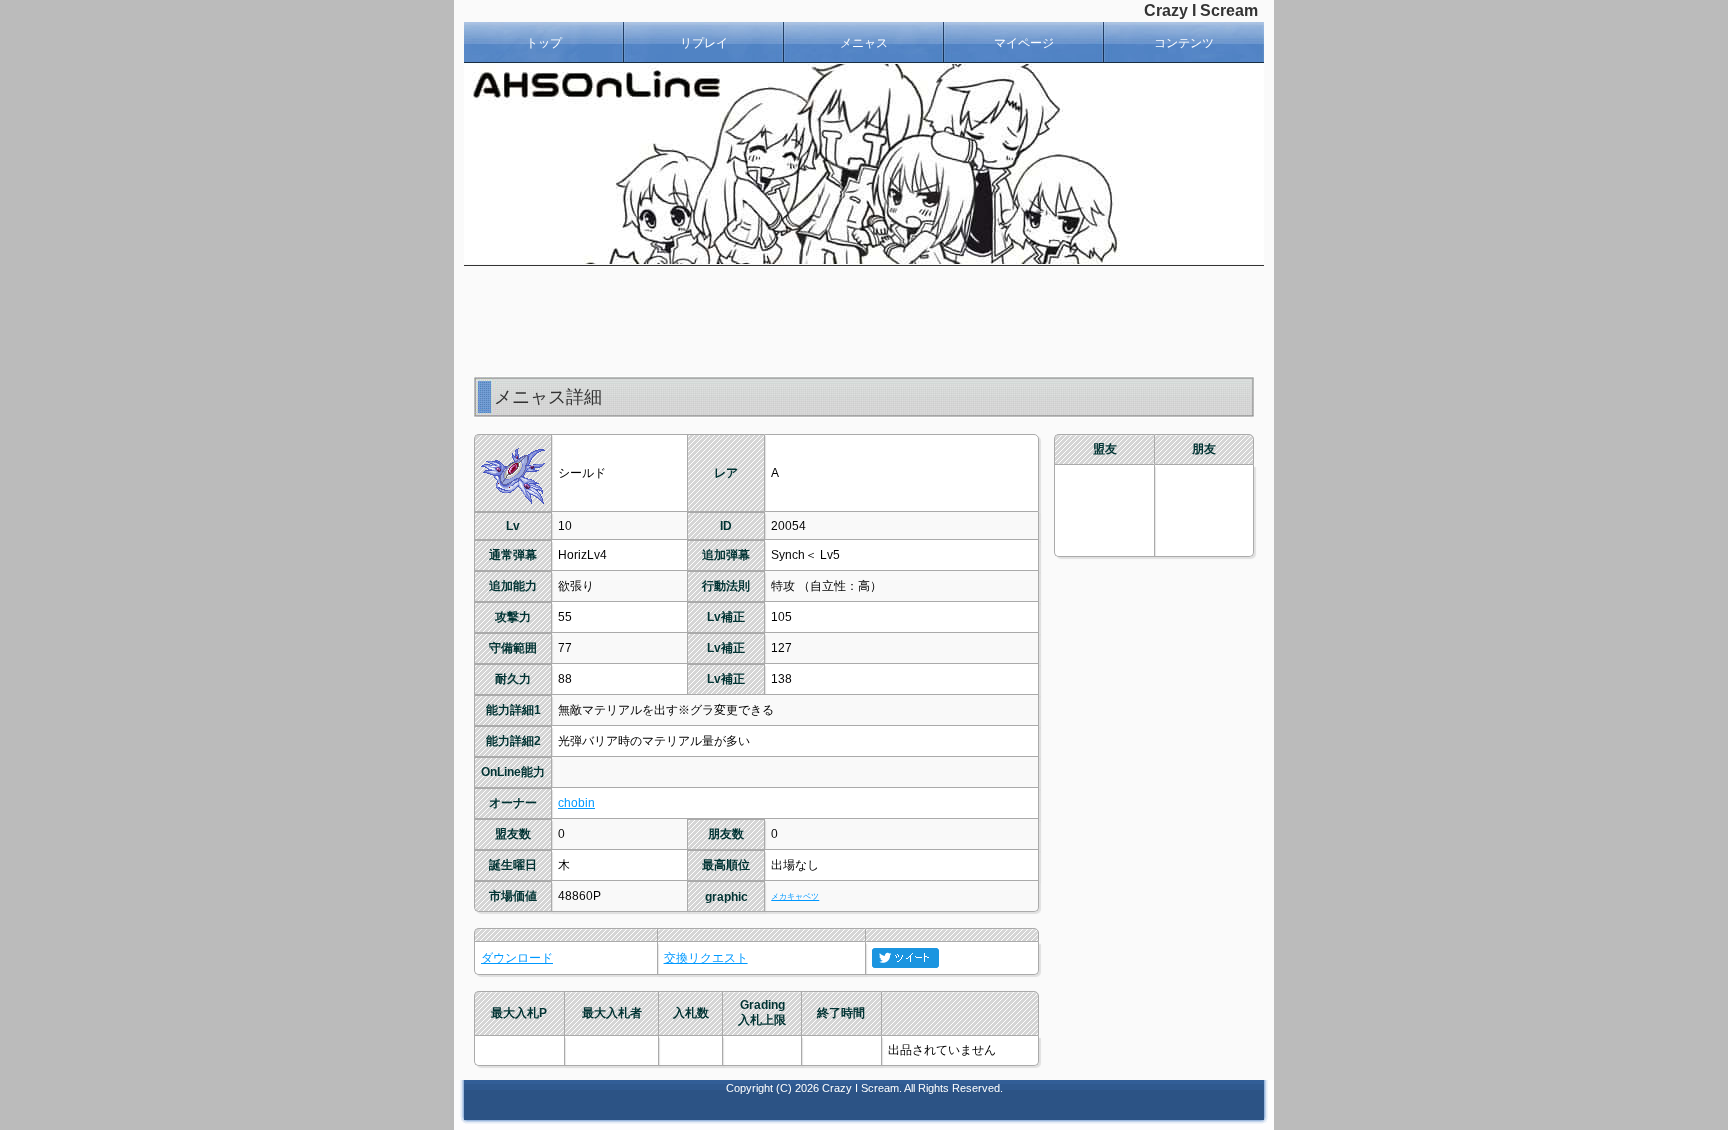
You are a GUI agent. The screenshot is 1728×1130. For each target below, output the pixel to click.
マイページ (1024, 43)
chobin (576, 803)
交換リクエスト (706, 958)
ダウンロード (517, 958)
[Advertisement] (864, 321)
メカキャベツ (795, 896)
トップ (544, 43)
